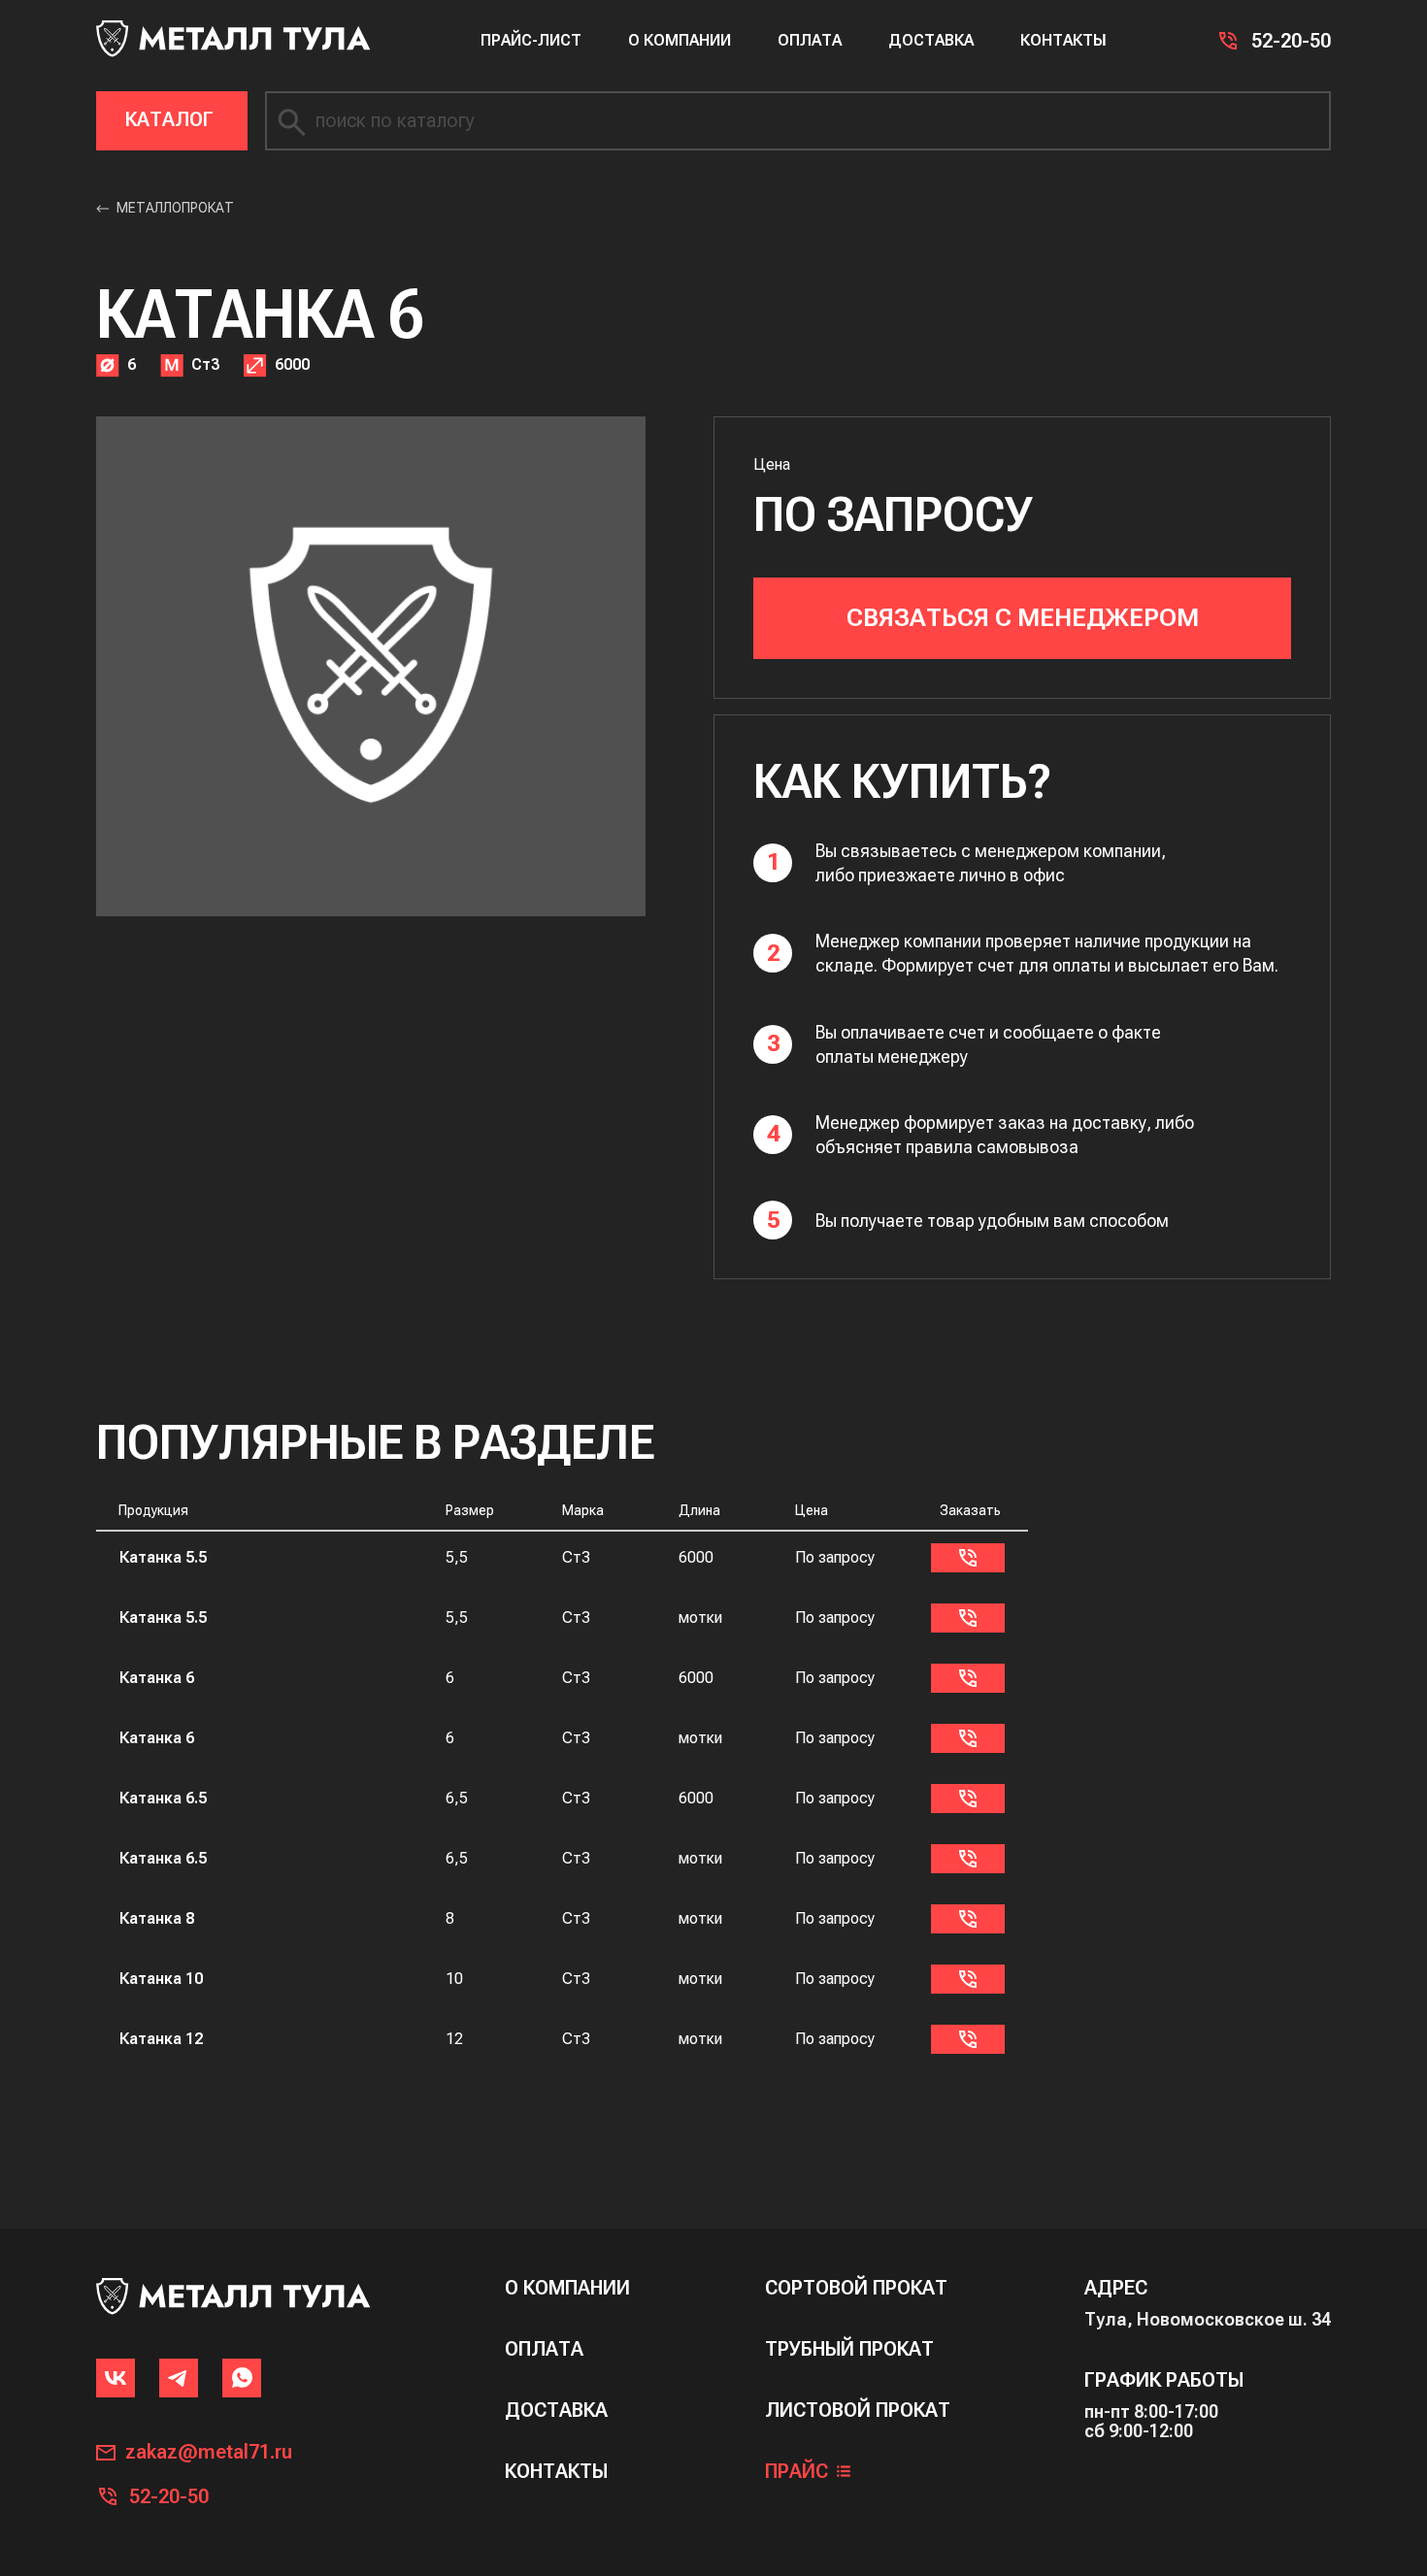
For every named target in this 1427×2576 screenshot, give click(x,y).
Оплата (810, 40)
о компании (567, 2288)
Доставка (931, 40)
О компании (680, 40)
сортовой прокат (856, 2288)
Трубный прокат (849, 2349)
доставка (556, 2411)
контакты (556, 2472)
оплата (544, 2349)
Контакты (1063, 40)
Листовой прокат (858, 2411)
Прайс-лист (531, 40)
